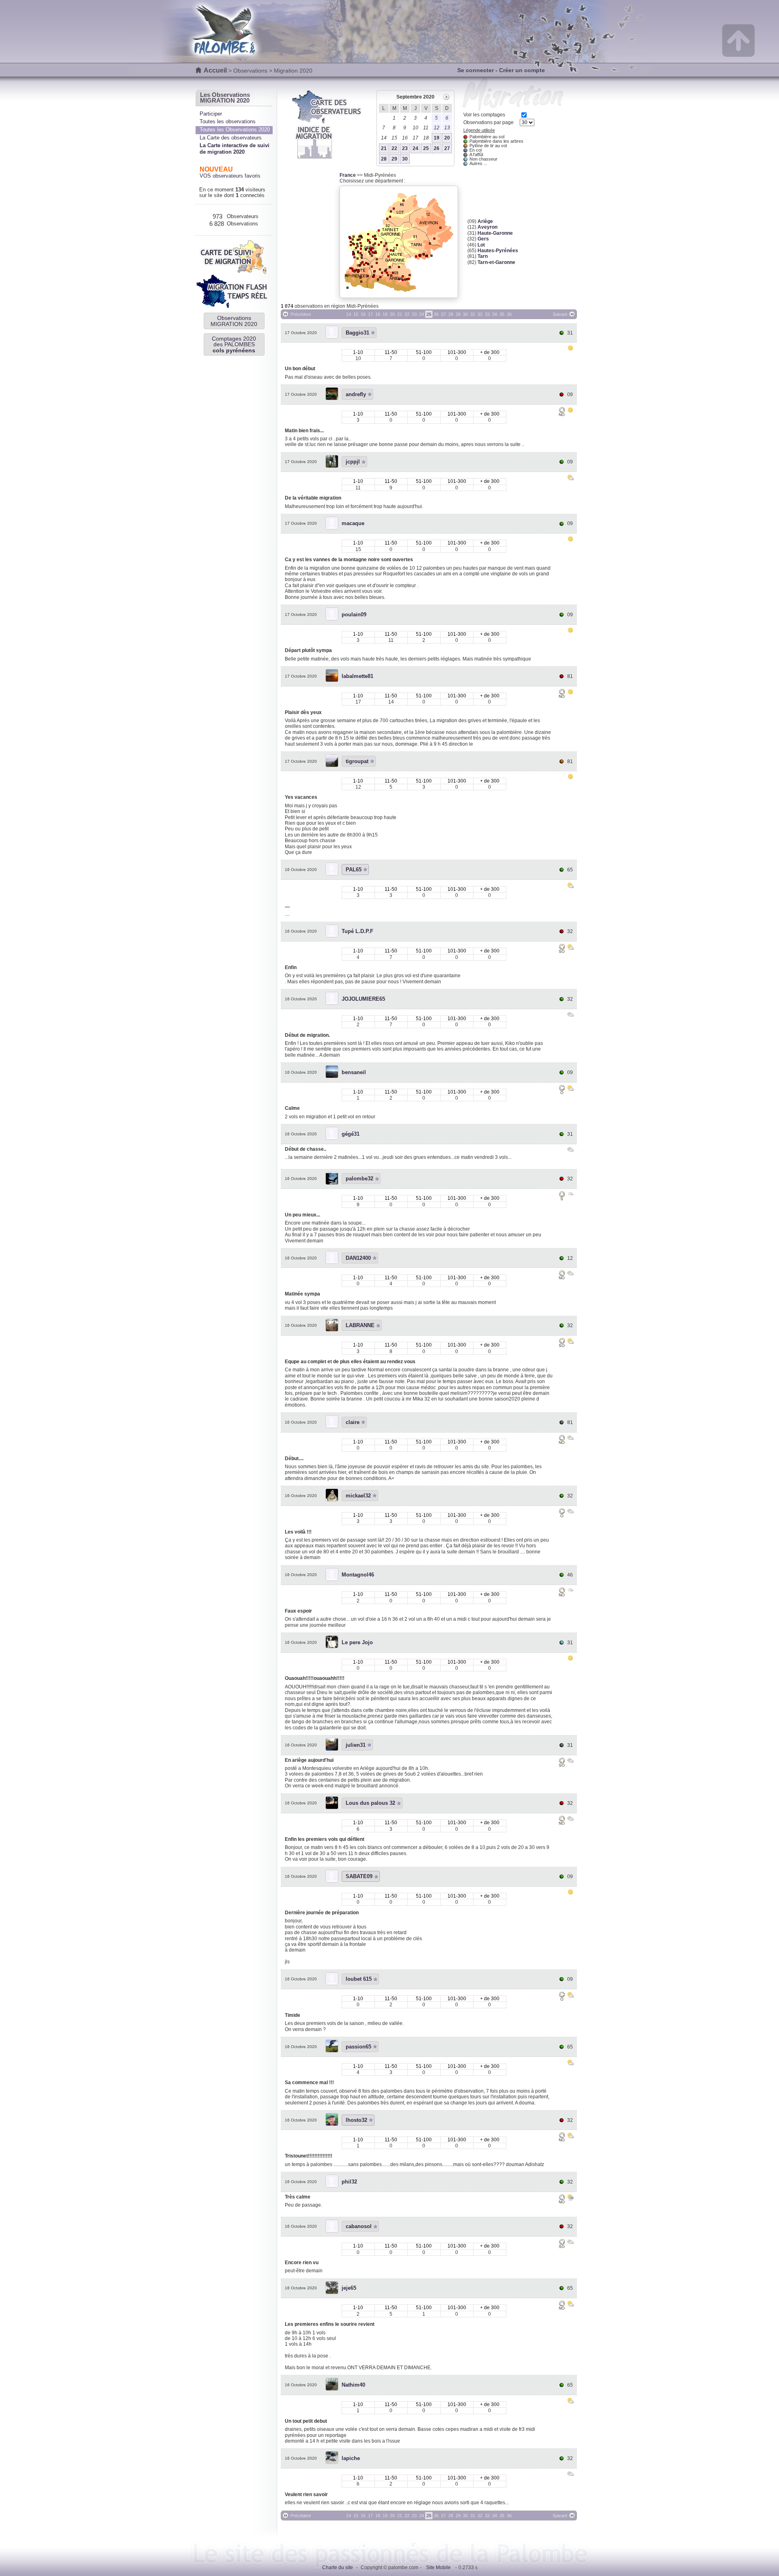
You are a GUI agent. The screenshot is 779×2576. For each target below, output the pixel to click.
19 (437, 138)
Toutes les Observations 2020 (235, 130)
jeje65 (349, 2288)
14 (349, 314)
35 (502, 314)
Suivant (560, 314)
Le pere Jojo (357, 1642)
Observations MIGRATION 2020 (234, 321)
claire (353, 1422)
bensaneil (354, 1072)
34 (495, 314)
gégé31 (351, 1134)
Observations (250, 71)
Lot (481, 245)
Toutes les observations (228, 121)
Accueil (215, 70)
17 (370, 314)
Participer (211, 114)
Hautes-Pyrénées (498, 251)
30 (405, 159)
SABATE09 (359, 1876)
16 (363, 314)
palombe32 (359, 1179)
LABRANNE (360, 1325)
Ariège (485, 221)
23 (405, 148)
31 (473, 314)
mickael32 (358, 1496)
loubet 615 (359, 1979)
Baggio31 (357, 333)
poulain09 (354, 615)
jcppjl (353, 462)
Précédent (301, 314)
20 (447, 138)
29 (394, 159)
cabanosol (359, 2226)
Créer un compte (522, 70)
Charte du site (338, 2567)
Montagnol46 (358, 1575)
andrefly (356, 394)
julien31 (356, 1745)
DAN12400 (358, 1258)
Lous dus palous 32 (370, 1803)
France (348, 175)
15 (356, 314)
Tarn (483, 256)
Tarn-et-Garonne (496, 262)
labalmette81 (357, 676)
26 (437, 148)
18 (378, 314)
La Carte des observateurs (231, 138)
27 (447, 148)
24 (415, 148)
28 (384, 159)
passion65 (358, 2047)
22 (394, 148)
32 (480, 314)
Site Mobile (438, 2567)
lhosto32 (356, 2120)
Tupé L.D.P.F (357, 931)
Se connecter (476, 70)
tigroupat (357, 761)
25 (426, 148)
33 (487, 314)
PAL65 (354, 870)
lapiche (351, 2458)
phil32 (349, 2182)
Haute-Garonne (495, 233)
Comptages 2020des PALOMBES (234, 344)
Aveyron (487, 227)
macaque (353, 523)
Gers (483, 239)
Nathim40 (353, 2385)
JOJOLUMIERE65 (363, 999)
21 (384, 148)
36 (509, 314)
